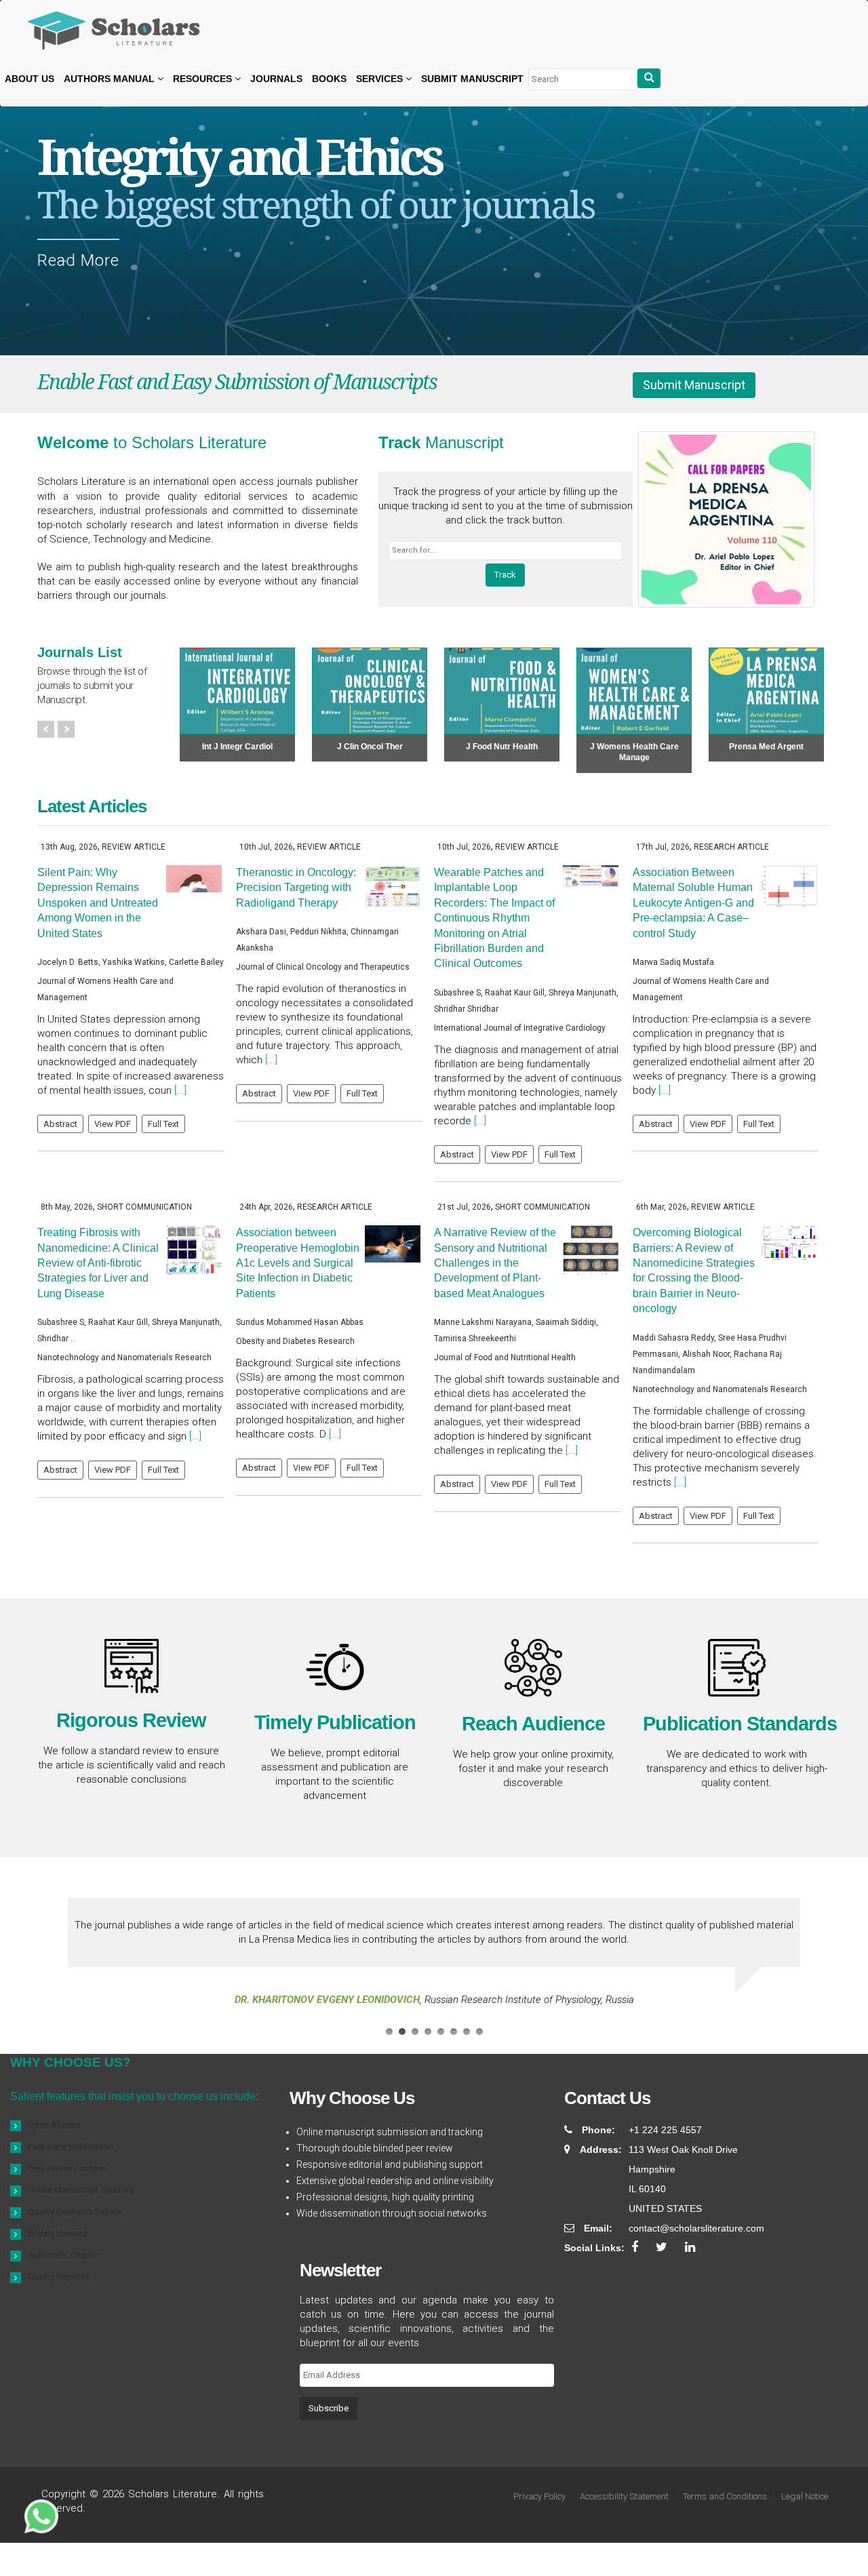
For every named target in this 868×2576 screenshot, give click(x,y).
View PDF (113, 1124)
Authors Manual (111, 79)
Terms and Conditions (725, 2496)
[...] (180, 1090)
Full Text (163, 1124)
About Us (29, 79)
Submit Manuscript (472, 79)
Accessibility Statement (624, 2496)
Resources (204, 79)
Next (66, 729)
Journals (276, 79)
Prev (46, 729)
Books (329, 79)
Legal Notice (805, 2496)
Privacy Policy (539, 2496)
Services (381, 79)
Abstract (60, 1124)
